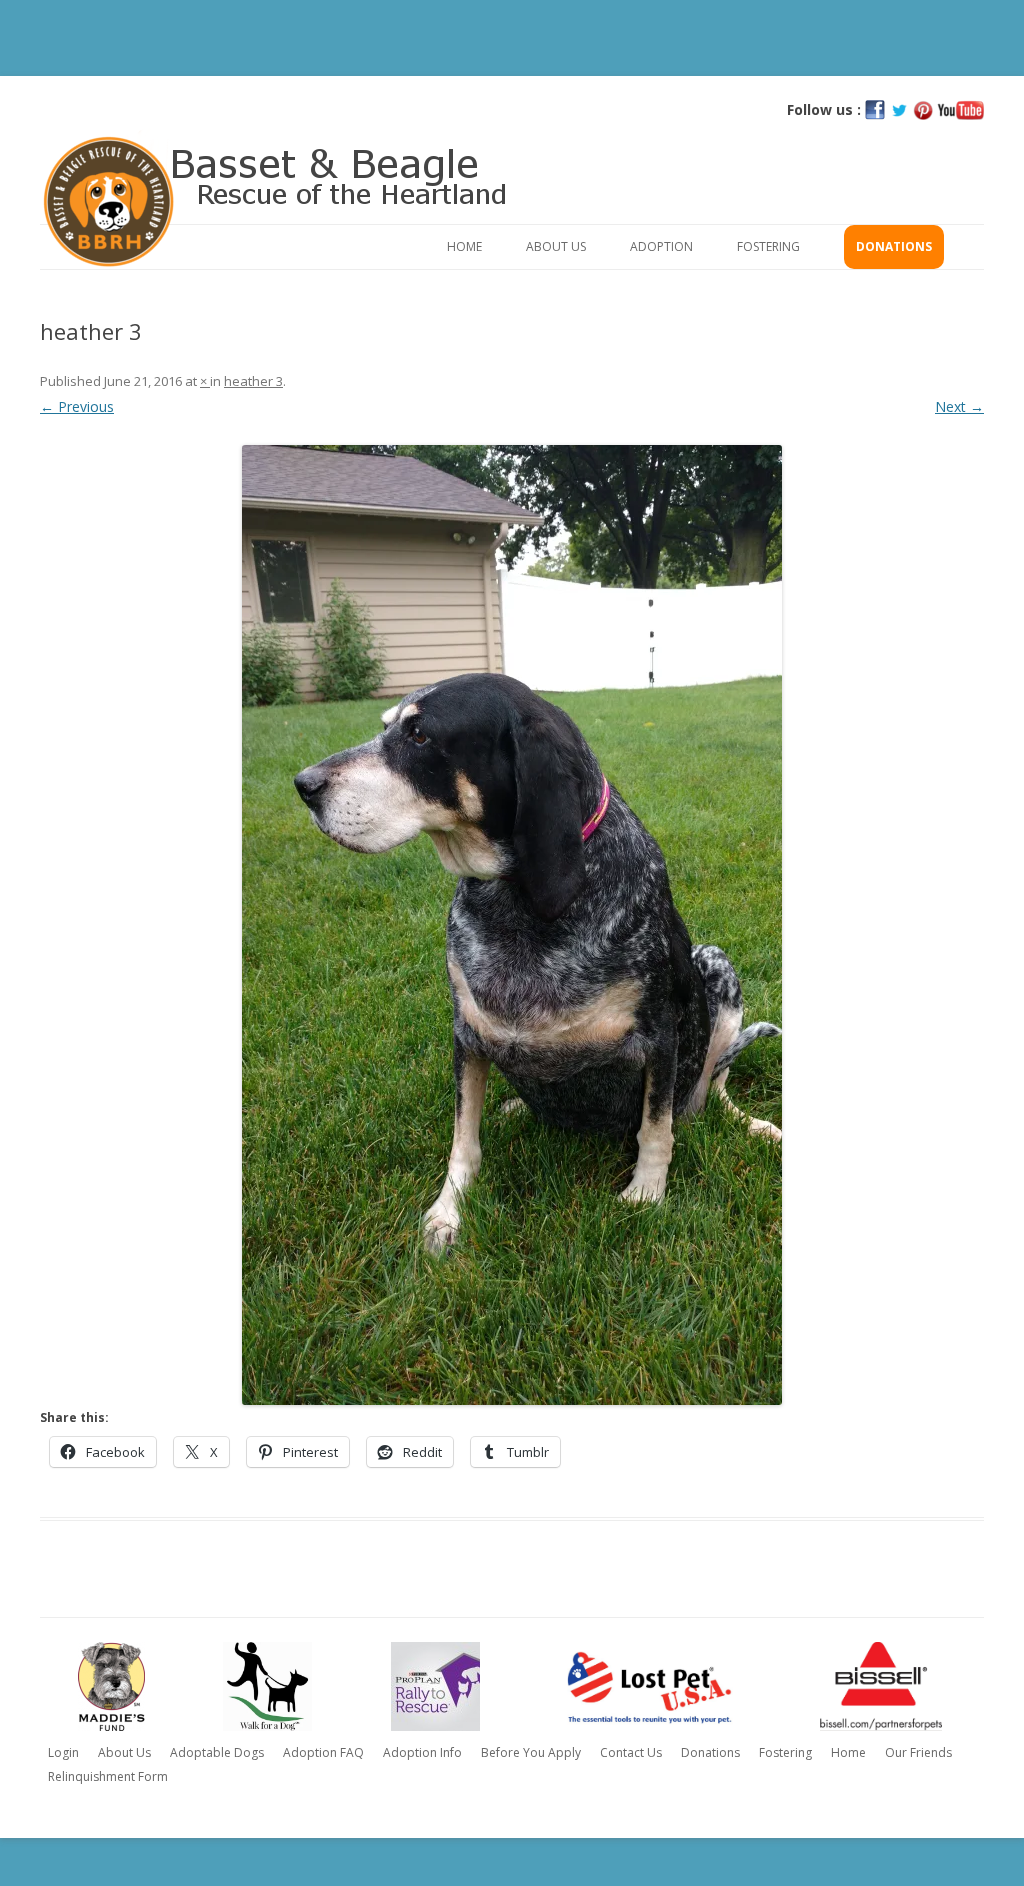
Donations (894, 246)
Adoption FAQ (323, 1752)
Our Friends (918, 1752)
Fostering (768, 246)
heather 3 (253, 381)
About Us (556, 246)
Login (63, 1752)
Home (464, 246)
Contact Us (631, 1752)
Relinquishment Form (108, 1776)
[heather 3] (512, 925)
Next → (959, 406)
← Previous (77, 406)
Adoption (661, 246)
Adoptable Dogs (217, 1752)
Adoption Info (422, 1752)
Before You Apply (531, 1752)
